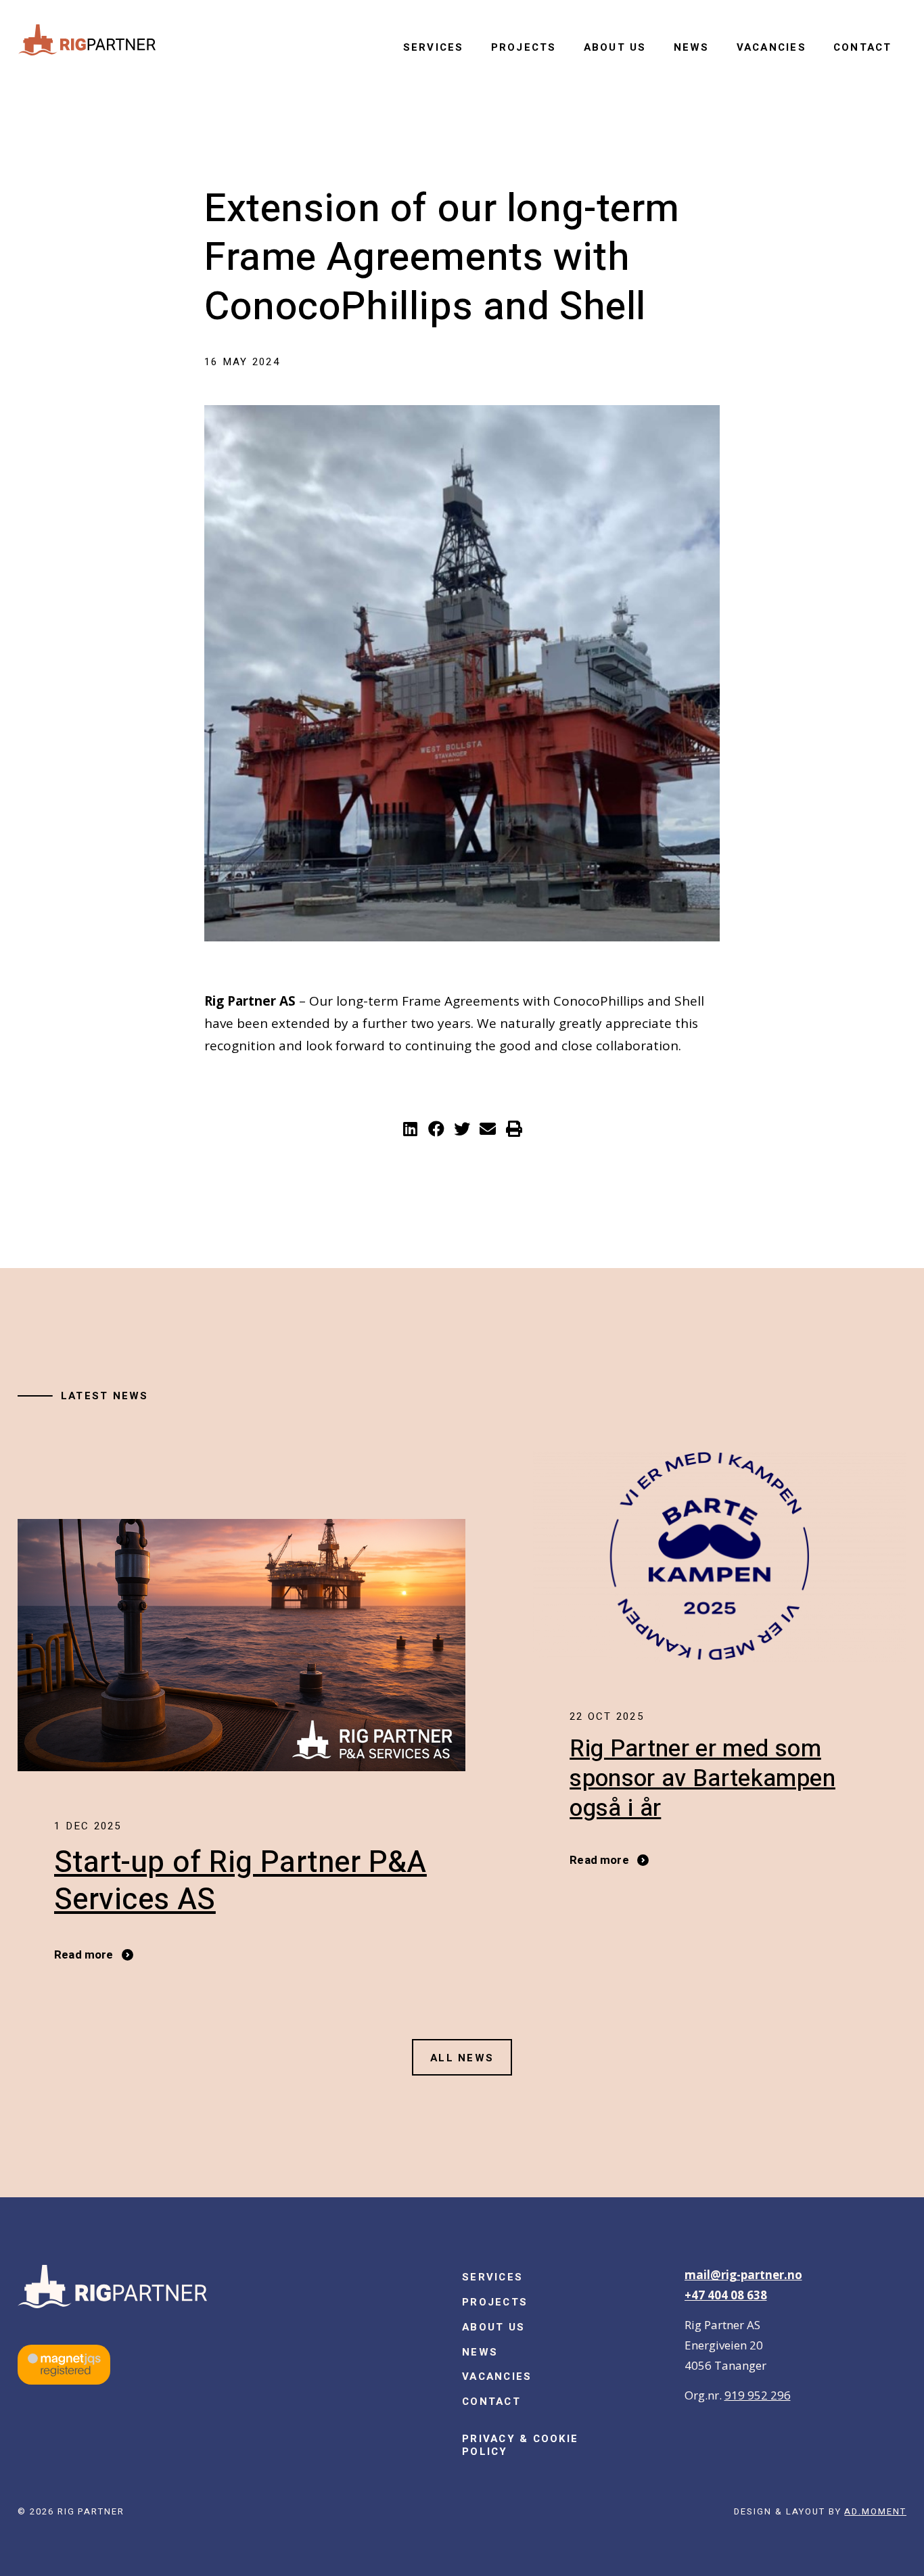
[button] (410, 1129)
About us (615, 47)
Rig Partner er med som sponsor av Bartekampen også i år (702, 1779)
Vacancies (771, 47)
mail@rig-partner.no (743, 2275)
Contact (863, 47)
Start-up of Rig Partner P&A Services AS (240, 1881)
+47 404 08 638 (726, 2295)
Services (434, 47)
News (692, 47)
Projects (524, 47)
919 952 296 (758, 2395)
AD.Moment (875, 2511)
